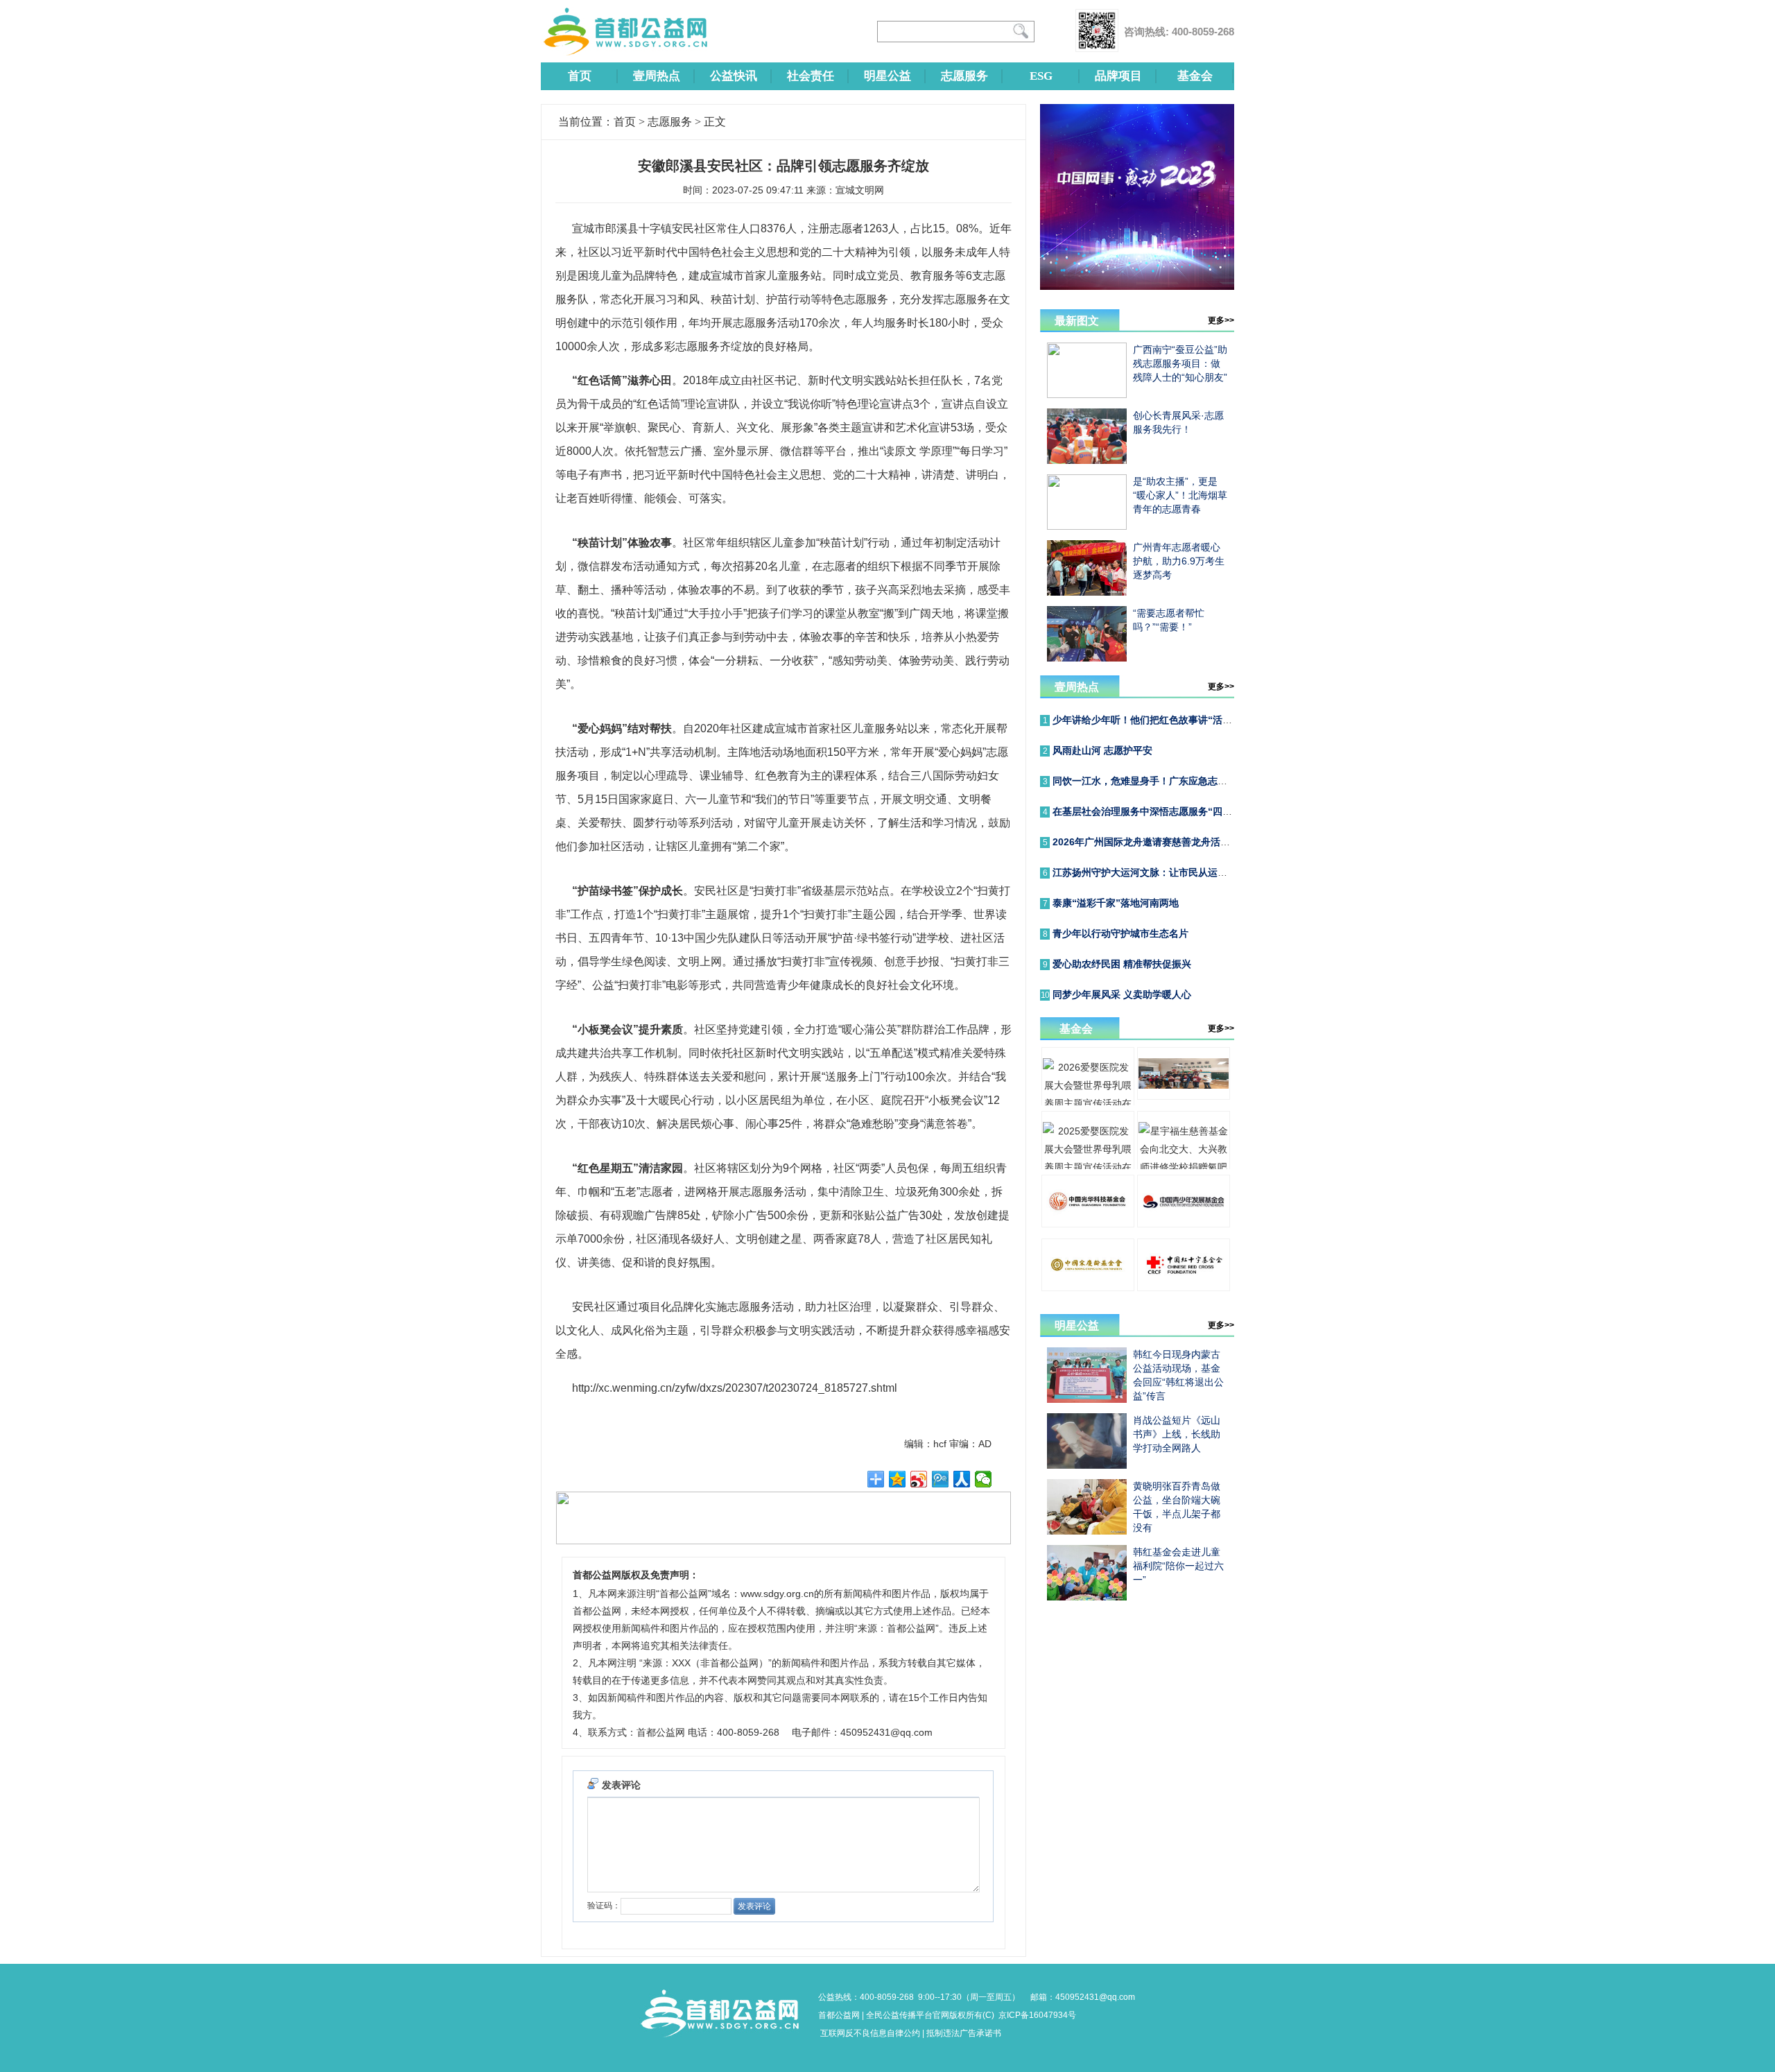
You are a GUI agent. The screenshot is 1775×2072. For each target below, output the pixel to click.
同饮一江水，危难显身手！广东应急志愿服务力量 (1159, 781)
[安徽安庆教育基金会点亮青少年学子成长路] (1184, 1096)
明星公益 (887, 76)
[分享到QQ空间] (898, 1479)
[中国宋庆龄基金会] (1088, 1288)
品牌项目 (1118, 76)
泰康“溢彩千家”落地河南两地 (1116, 903)
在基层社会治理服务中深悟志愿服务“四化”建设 (1154, 811)
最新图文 (1077, 321)
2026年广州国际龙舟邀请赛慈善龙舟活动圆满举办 (1161, 842)
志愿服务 (964, 76)
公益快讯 (734, 76)
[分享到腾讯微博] (941, 1479)
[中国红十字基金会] (1184, 1288)
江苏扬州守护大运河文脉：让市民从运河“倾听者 (1157, 872)
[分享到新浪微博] (919, 1479)
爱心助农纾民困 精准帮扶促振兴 (1122, 964)
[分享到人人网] (962, 1479)
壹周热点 (657, 76)
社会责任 (811, 76)
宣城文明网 (860, 190)
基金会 (1195, 76)
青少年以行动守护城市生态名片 (1120, 933)
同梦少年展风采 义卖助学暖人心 (1122, 994)
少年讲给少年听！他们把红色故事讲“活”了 (1145, 720)
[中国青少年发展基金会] (1184, 1224)
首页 (580, 76)
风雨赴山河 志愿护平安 (1102, 750)
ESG (1041, 76)
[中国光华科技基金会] (1088, 1224)
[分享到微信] (984, 1479)
